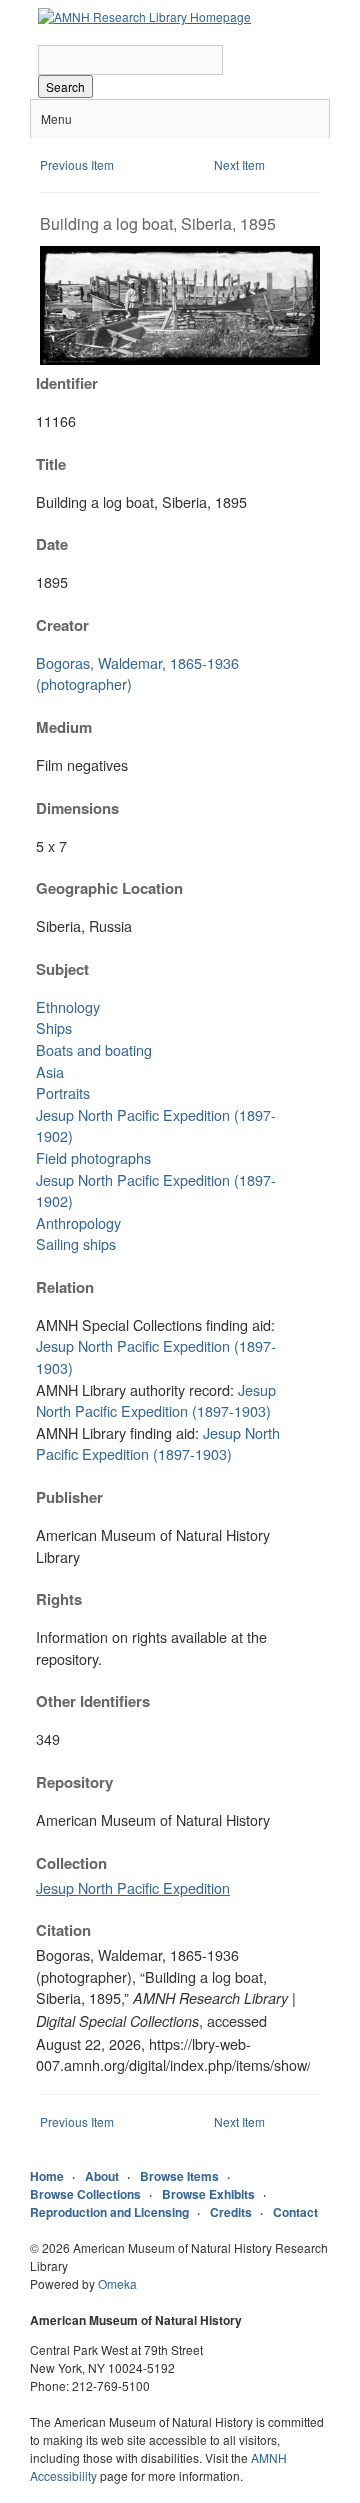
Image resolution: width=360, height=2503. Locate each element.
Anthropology (78, 1222)
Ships (54, 1027)
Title (51, 464)
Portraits (63, 1092)
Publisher (69, 1497)
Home (47, 2176)
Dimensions (77, 808)
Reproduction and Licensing (109, 2212)
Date (52, 544)
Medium (64, 727)
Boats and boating (94, 1049)
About (102, 2176)
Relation (65, 1287)
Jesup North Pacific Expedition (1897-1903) (156, 1400)
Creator (62, 625)
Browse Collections (85, 2194)
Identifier (67, 383)
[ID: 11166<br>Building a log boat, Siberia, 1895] (180, 359)
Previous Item (77, 164)
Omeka (117, 2283)
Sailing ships (76, 1243)
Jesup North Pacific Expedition (133, 1887)
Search (65, 86)
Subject (62, 969)
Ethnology (68, 1006)
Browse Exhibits (208, 2194)
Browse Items (179, 2176)
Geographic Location (109, 888)
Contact (295, 2212)
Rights (59, 1599)
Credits (231, 2212)
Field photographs (93, 1157)
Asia (50, 1071)
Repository (74, 1782)
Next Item (239, 164)
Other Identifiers (93, 1701)
